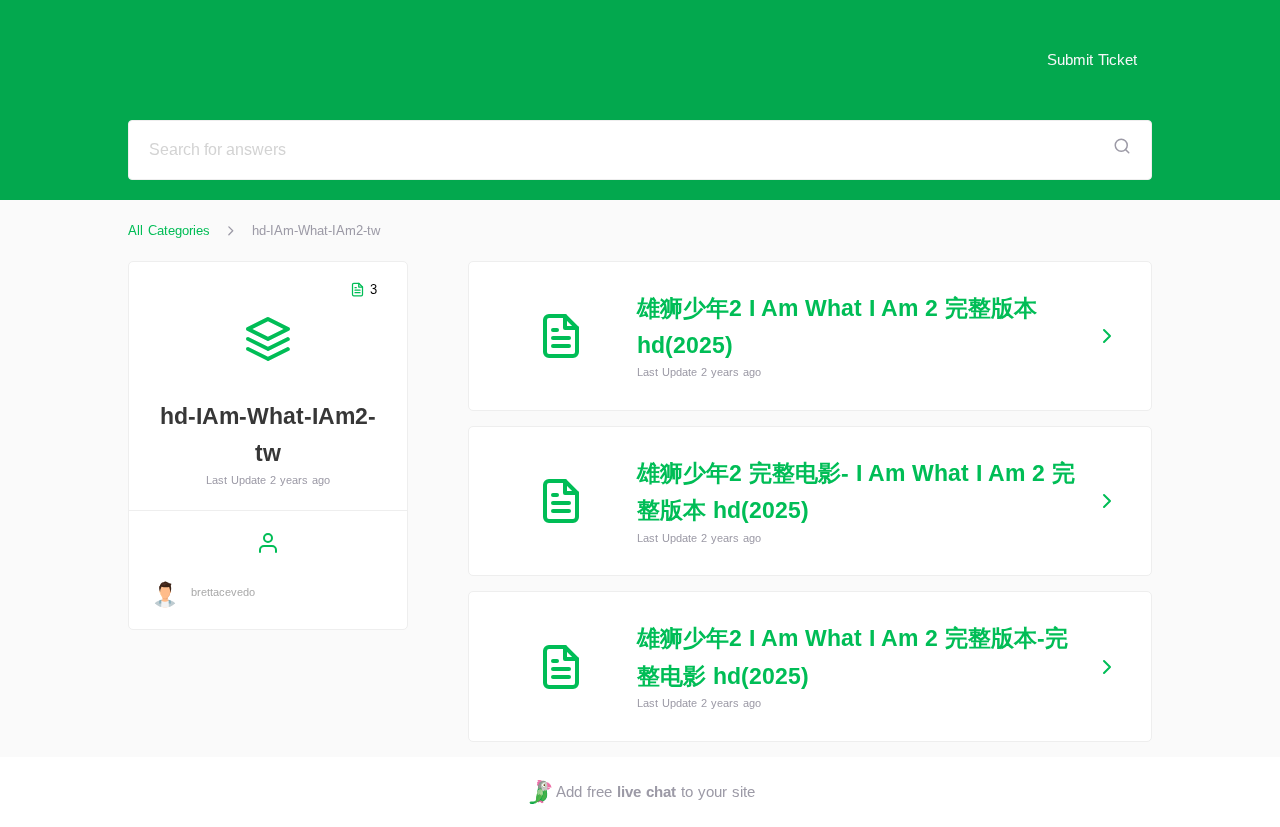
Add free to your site (655, 791)
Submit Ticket (1092, 59)
